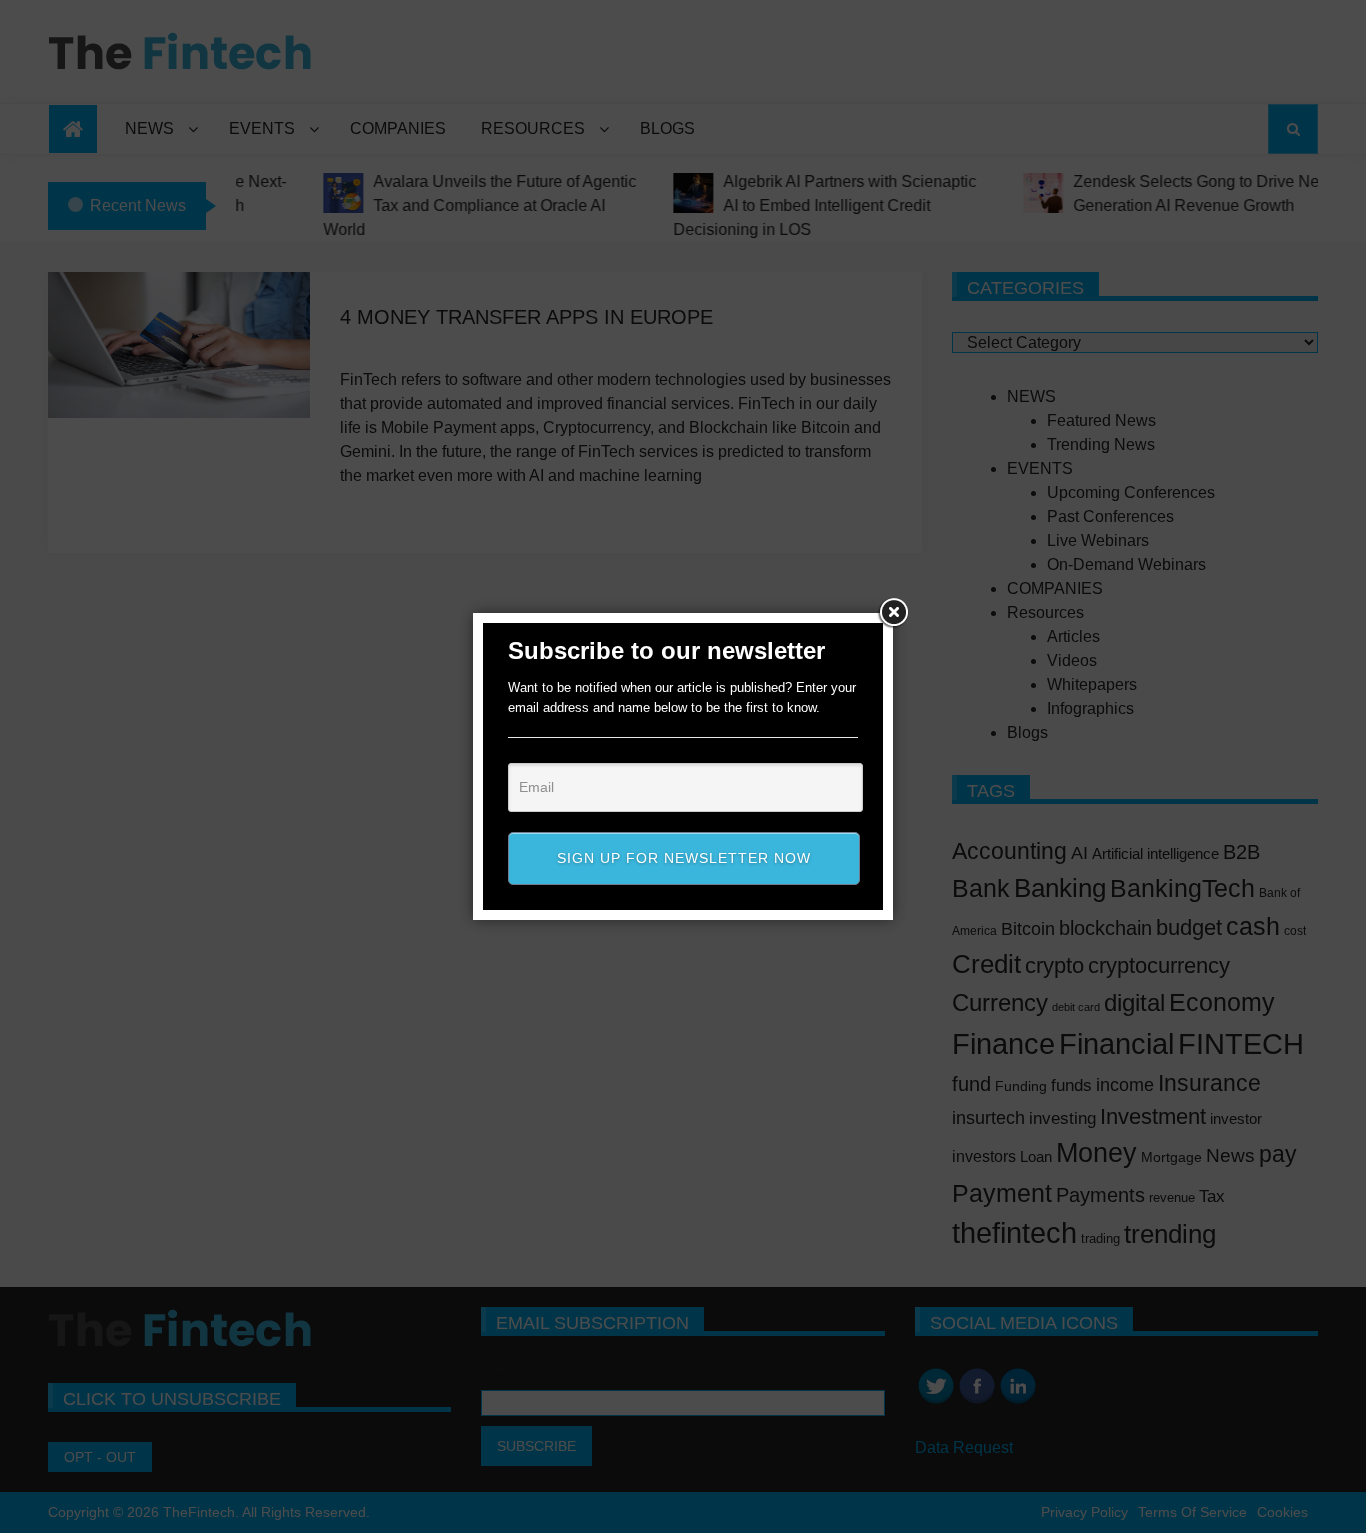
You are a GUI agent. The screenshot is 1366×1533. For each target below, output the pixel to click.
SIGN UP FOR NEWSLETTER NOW (684, 858)
